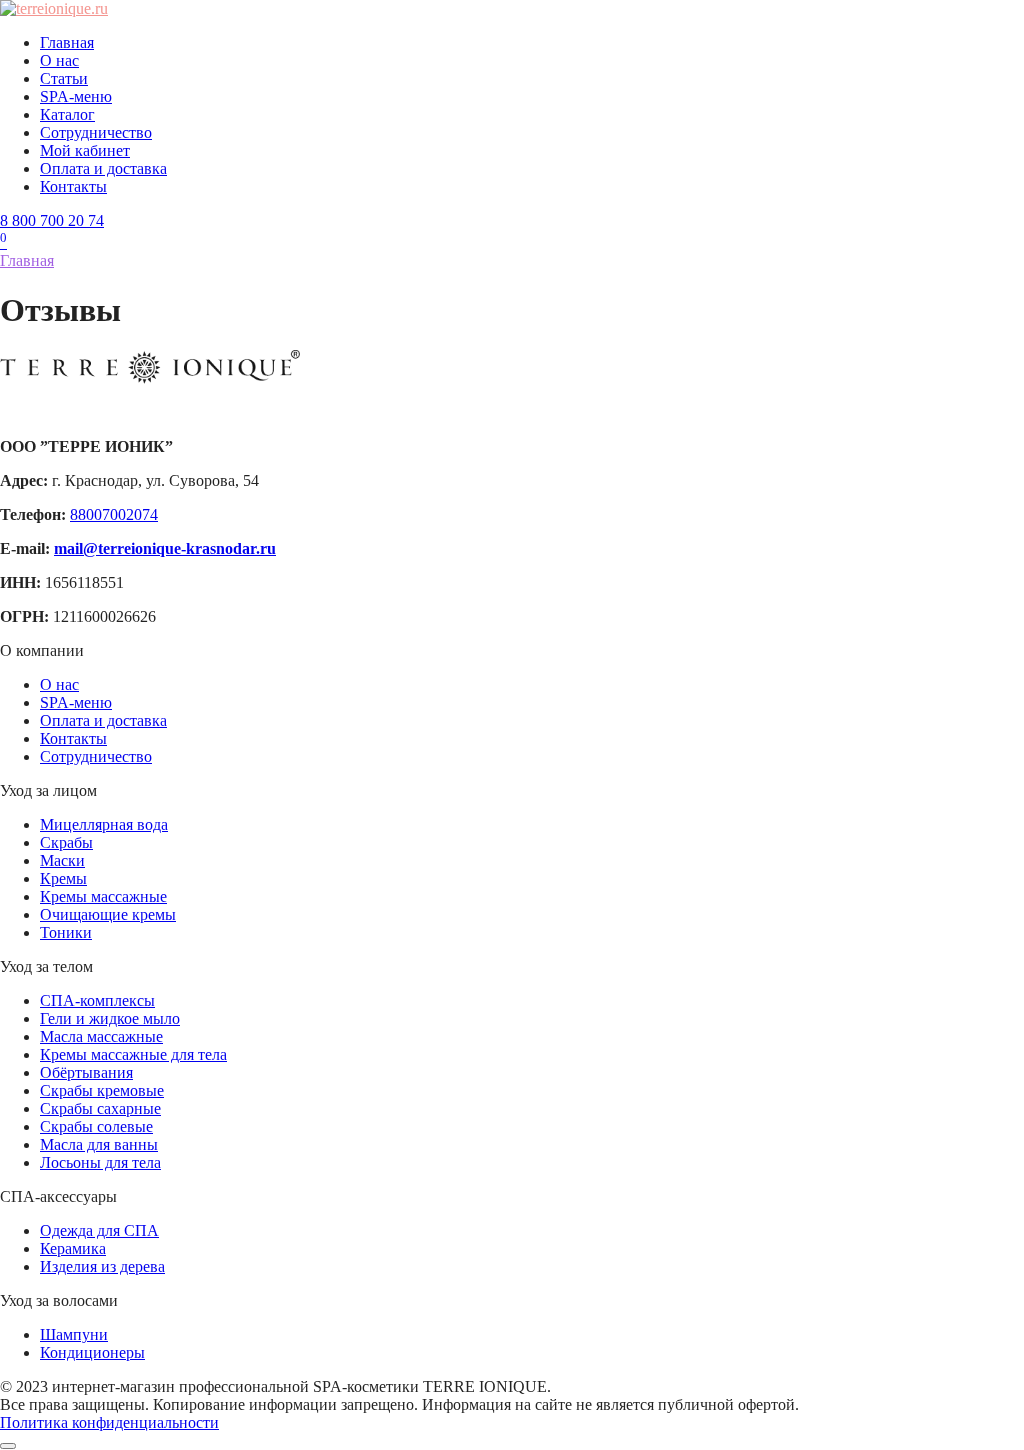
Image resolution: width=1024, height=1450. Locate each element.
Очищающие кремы (108, 914)
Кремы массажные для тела (133, 1054)
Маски (62, 860)
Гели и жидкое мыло (110, 1018)
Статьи (64, 78)
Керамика (73, 1248)
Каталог (67, 114)
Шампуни (74, 1334)
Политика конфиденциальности (109, 1422)
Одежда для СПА (99, 1230)
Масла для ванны (99, 1144)
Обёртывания (86, 1072)
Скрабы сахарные (100, 1108)
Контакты (73, 186)
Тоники (66, 932)
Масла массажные (101, 1036)
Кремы (63, 878)
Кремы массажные (103, 896)
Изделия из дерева (102, 1266)
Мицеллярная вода (104, 824)
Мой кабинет (85, 150)
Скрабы (66, 842)
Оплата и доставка (103, 168)
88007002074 (114, 514)
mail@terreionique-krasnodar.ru (165, 548)
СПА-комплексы (97, 1000)
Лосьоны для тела (100, 1162)
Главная (67, 42)
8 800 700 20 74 (52, 220)
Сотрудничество (96, 132)
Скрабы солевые (96, 1126)
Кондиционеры (92, 1352)
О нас (59, 60)
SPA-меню (76, 96)
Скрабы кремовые (102, 1090)
